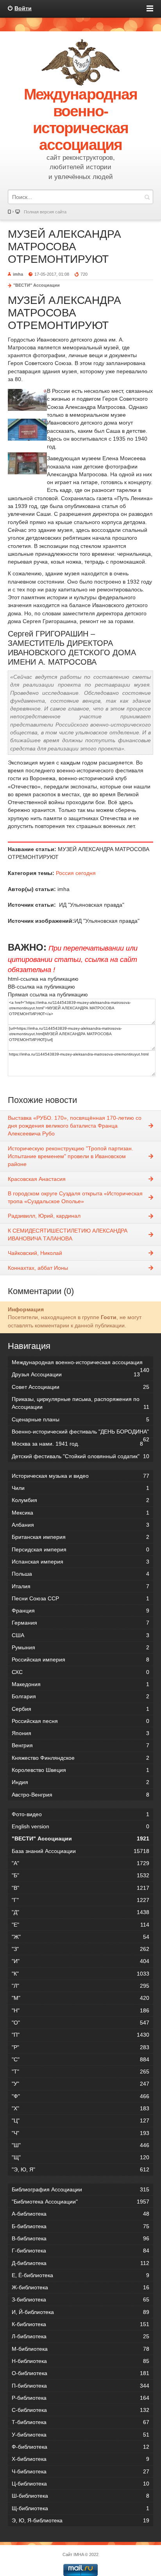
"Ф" (80, 2096)
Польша (80, 1574)
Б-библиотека (80, 2226)
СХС (80, 1672)
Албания (80, 1525)
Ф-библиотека (80, 2447)
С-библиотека (80, 2410)
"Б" (80, 1875)
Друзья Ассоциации (76, 1374)
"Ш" (80, 2145)
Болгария (80, 1696)
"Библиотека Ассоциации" (80, 2202)
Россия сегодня (76, 873)
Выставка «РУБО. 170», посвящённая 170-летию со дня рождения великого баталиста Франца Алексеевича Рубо (75, 1126)
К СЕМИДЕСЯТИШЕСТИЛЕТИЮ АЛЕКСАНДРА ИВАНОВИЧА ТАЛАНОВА (68, 1235)
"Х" (80, 2108)
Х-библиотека (80, 2459)
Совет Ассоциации (80, 1387)
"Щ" (80, 2157)
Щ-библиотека (80, 2508)
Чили (80, 1488)
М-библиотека (80, 2349)
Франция (80, 1611)
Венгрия (80, 1745)
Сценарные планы (80, 1419)
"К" (80, 1974)
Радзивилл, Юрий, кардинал (44, 1216)
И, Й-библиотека (80, 2312)
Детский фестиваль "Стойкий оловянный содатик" (80, 1456)
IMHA (79, 2554)
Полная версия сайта (45, 212)
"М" (80, 1998)
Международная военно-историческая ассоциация (80, 1364)
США (80, 1635)
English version (80, 1826)
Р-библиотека (80, 2398)
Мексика (80, 1513)
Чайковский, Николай (35, 1253)
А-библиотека (80, 2214)
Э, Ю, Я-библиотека (80, 2520)
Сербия (80, 1709)
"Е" (80, 1925)
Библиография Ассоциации (80, 2189)
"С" (80, 2059)
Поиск (147, 197)
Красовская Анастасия (37, 1179)
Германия (80, 1623)
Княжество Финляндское (80, 1758)
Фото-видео (80, 1814)
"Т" (80, 2072)
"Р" (80, 2047)
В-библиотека (80, 2238)
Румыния (80, 1647)
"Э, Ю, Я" (80, 2169)
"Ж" (80, 1937)
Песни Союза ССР (80, 1598)
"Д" (80, 1912)
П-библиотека (80, 2386)
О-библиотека (80, 2373)
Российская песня (80, 1721)
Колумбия (80, 1500)
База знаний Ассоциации (80, 1851)
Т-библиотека (80, 2422)
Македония (80, 1684)
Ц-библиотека (80, 2484)
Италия (80, 1586)
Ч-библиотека (80, 2471)
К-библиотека (80, 2324)
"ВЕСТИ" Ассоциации (37, 285)
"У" (80, 2084)
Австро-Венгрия (80, 1795)
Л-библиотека (80, 2336)
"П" (80, 2035)
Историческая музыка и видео (80, 1476)
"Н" (80, 2010)
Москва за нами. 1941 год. (77, 1444)
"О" (80, 2023)
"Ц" (80, 2120)
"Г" (80, 1900)
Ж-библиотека (80, 2287)
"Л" (80, 1986)
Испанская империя (80, 1562)
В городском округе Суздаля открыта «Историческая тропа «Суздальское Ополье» (75, 1197)
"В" (80, 1888)
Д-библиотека (80, 2263)
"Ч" (80, 2133)
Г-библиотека (80, 2251)
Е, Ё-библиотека (80, 2275)
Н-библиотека (80, 2361)
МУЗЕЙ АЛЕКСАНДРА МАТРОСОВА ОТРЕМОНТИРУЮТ (64, 247)
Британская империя (80, 1537)
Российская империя (80, 1659)
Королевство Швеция (80, 1770)
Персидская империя (80, 1549)
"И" (80, 1961)
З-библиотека (80, 2299)
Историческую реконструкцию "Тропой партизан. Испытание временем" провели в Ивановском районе (71, 1156)
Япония (80, 1733)
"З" (80, 1949)
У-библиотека (80, 2435)
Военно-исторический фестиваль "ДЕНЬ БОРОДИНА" (80, 1433)
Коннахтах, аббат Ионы (38, 1268)
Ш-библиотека (80, 2496)
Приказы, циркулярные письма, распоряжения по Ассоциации (80, 1403)
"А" (80, 1863)
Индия (80, 1782)
